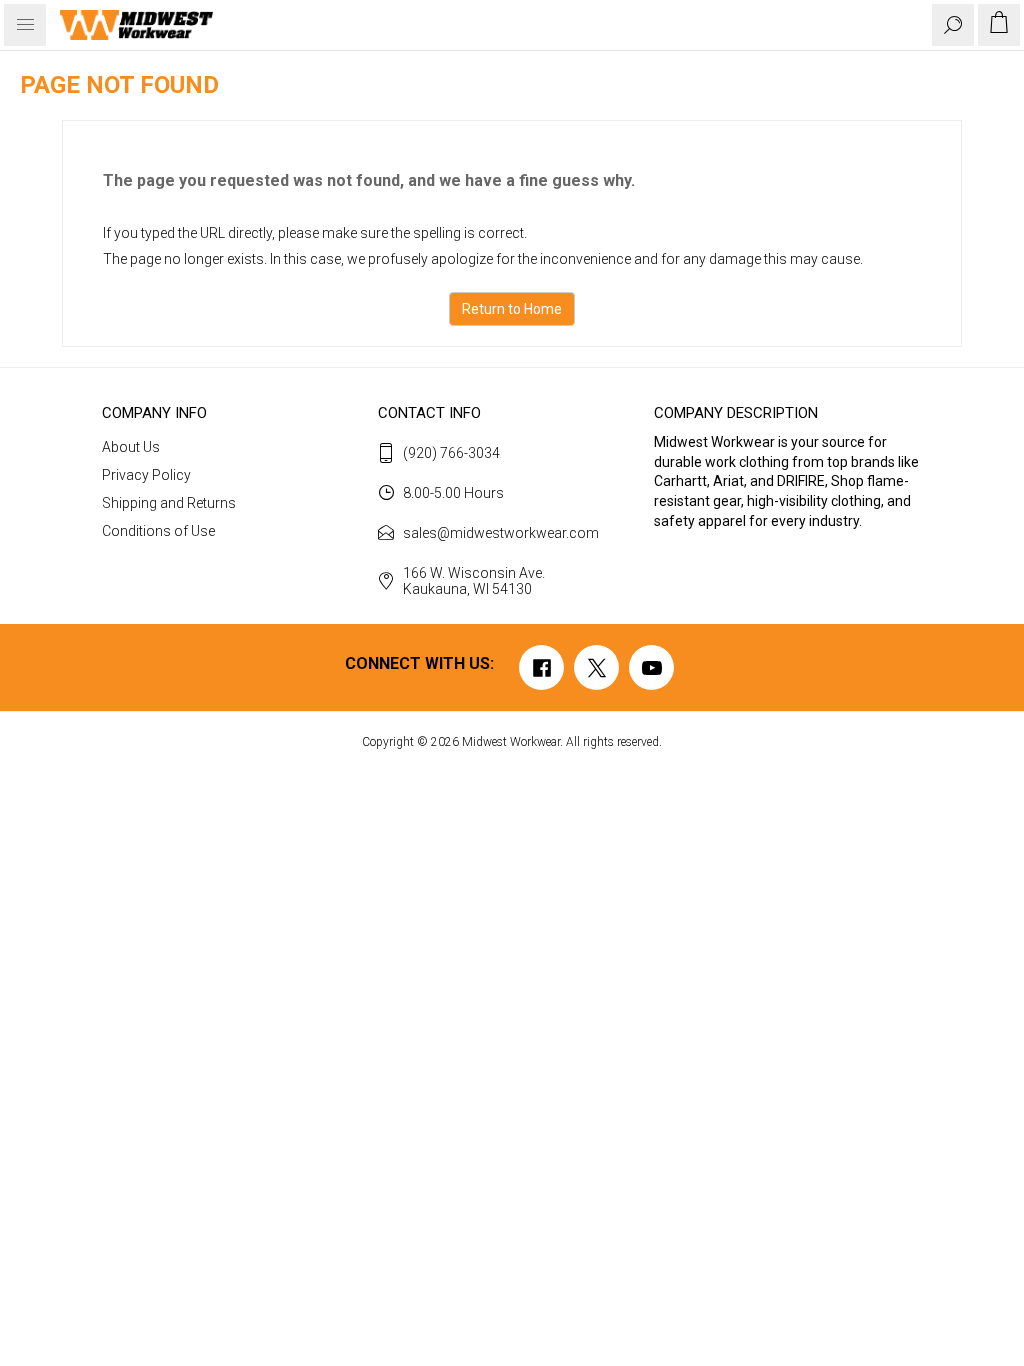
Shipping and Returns (169, 503)
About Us (131, 447)
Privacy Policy (146, 475)
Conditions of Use (158, 531)
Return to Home (512, 309)
